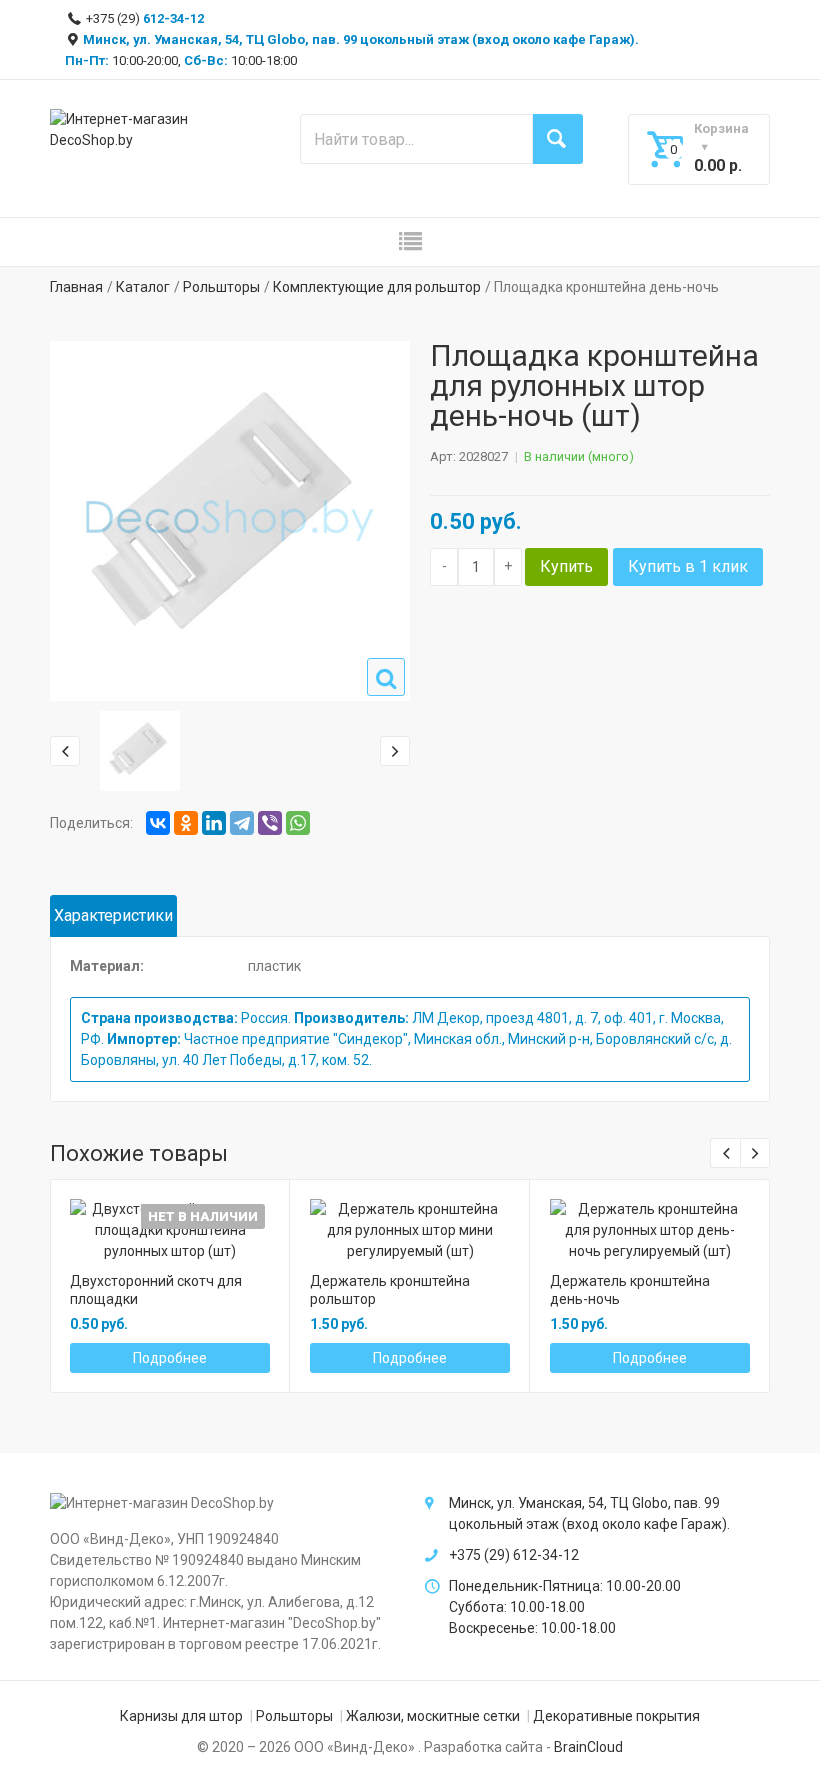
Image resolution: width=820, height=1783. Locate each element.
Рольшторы (221, 287)
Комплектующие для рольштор (377, 287)
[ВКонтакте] (158, 823)
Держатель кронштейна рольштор (390, 1290)
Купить (566, 566)
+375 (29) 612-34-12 (514, 1555)
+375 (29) (143, 18)
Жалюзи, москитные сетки (433, 1716)
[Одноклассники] (186, 823)
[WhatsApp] (298, 823)
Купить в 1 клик (688, 566)
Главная (76, 287)
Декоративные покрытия (616, 1716)
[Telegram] (242, 823)
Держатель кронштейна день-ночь (630, 1290)
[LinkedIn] (214, 823)
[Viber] (270, 823)
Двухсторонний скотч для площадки (156, 1290)
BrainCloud (588, 1747)
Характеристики (113, 915)
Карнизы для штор (181, 1716)
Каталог (143, 287)
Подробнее (170, 1358)
